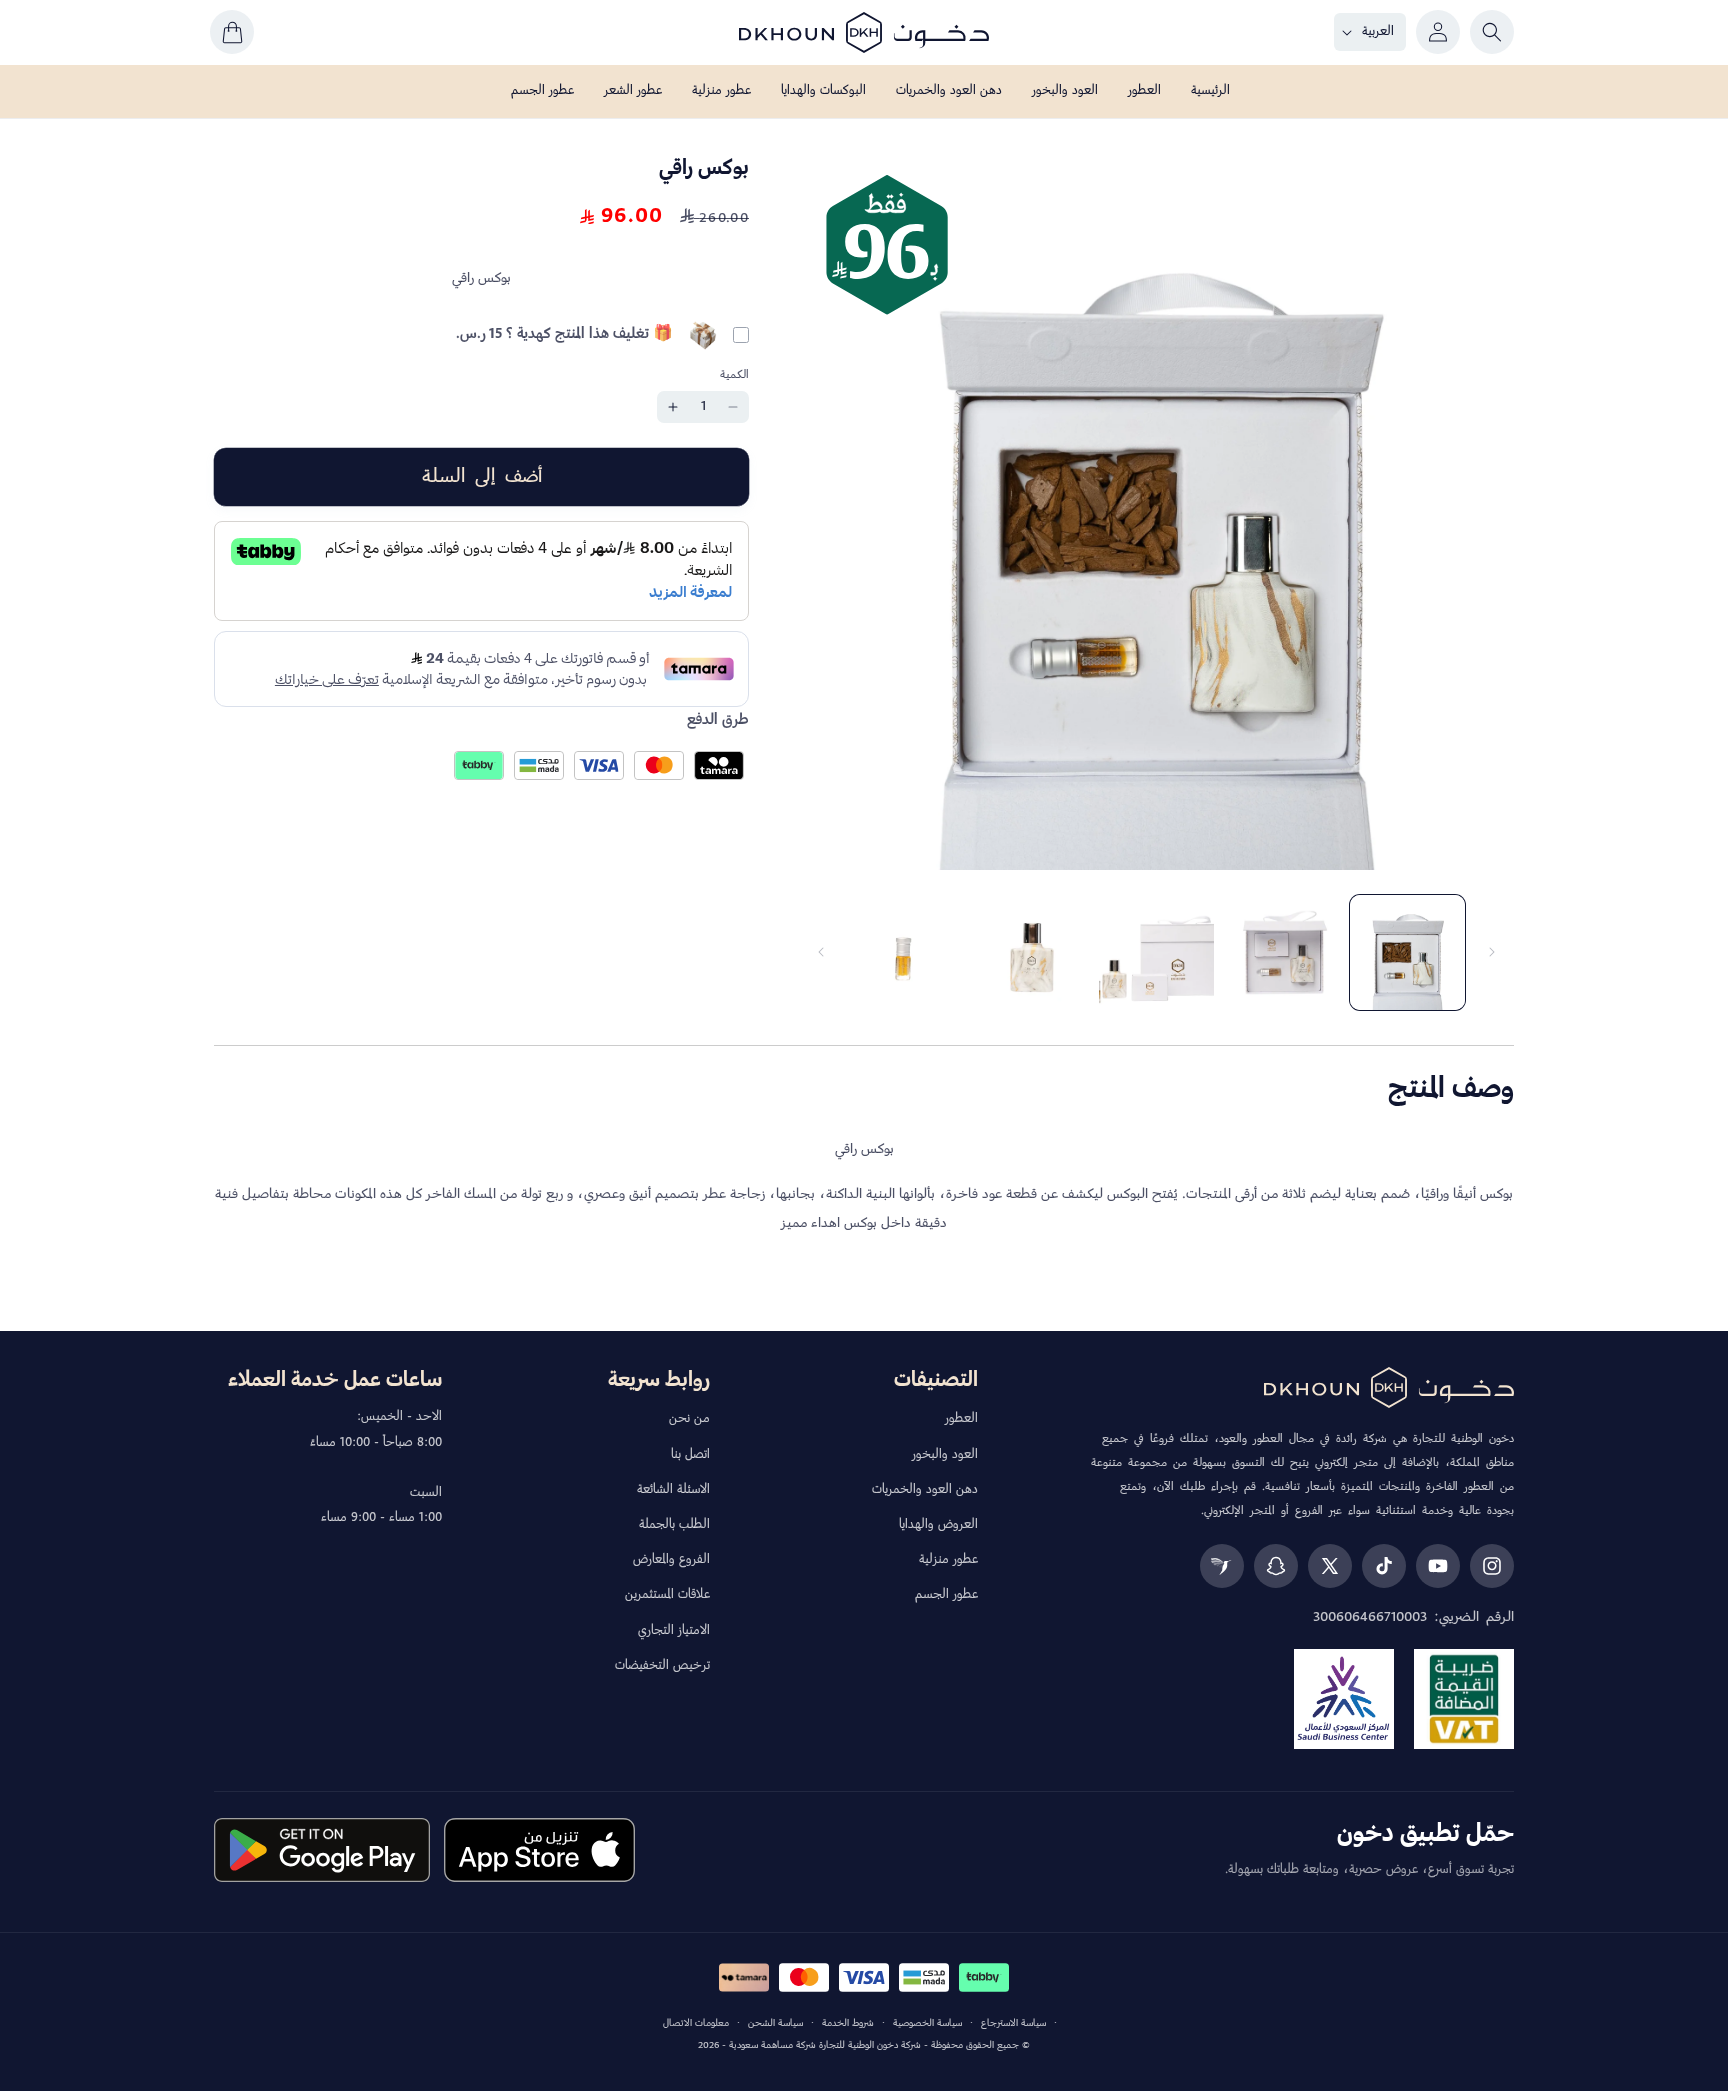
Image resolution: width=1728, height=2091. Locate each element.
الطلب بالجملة (674, 1525)
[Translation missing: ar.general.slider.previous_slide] (1492, 952)
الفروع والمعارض (671, 1560)
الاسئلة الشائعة (673, 1490)
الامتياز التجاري (674, 1631)
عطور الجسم (946, 1595)
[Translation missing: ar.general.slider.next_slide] (821, 952)
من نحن (689, 1419)
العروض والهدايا (938, 1525)
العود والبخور (945, 1455)
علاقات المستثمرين (667, 1595)
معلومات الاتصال (696, 2023)
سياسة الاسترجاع (1013, 2023)
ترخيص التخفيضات (662, 1666)
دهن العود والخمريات (925, 1490)
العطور (961, 1419)
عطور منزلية (948, 1560)
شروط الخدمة (848, 2023)
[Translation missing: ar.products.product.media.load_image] (1407, 952)
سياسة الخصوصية (927, 2023)
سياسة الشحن (775, 2023)
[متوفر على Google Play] (322, 1850)
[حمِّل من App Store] (539, 1850)
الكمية (734, 374)
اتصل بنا (690, 1455)
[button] (1492, 32)
